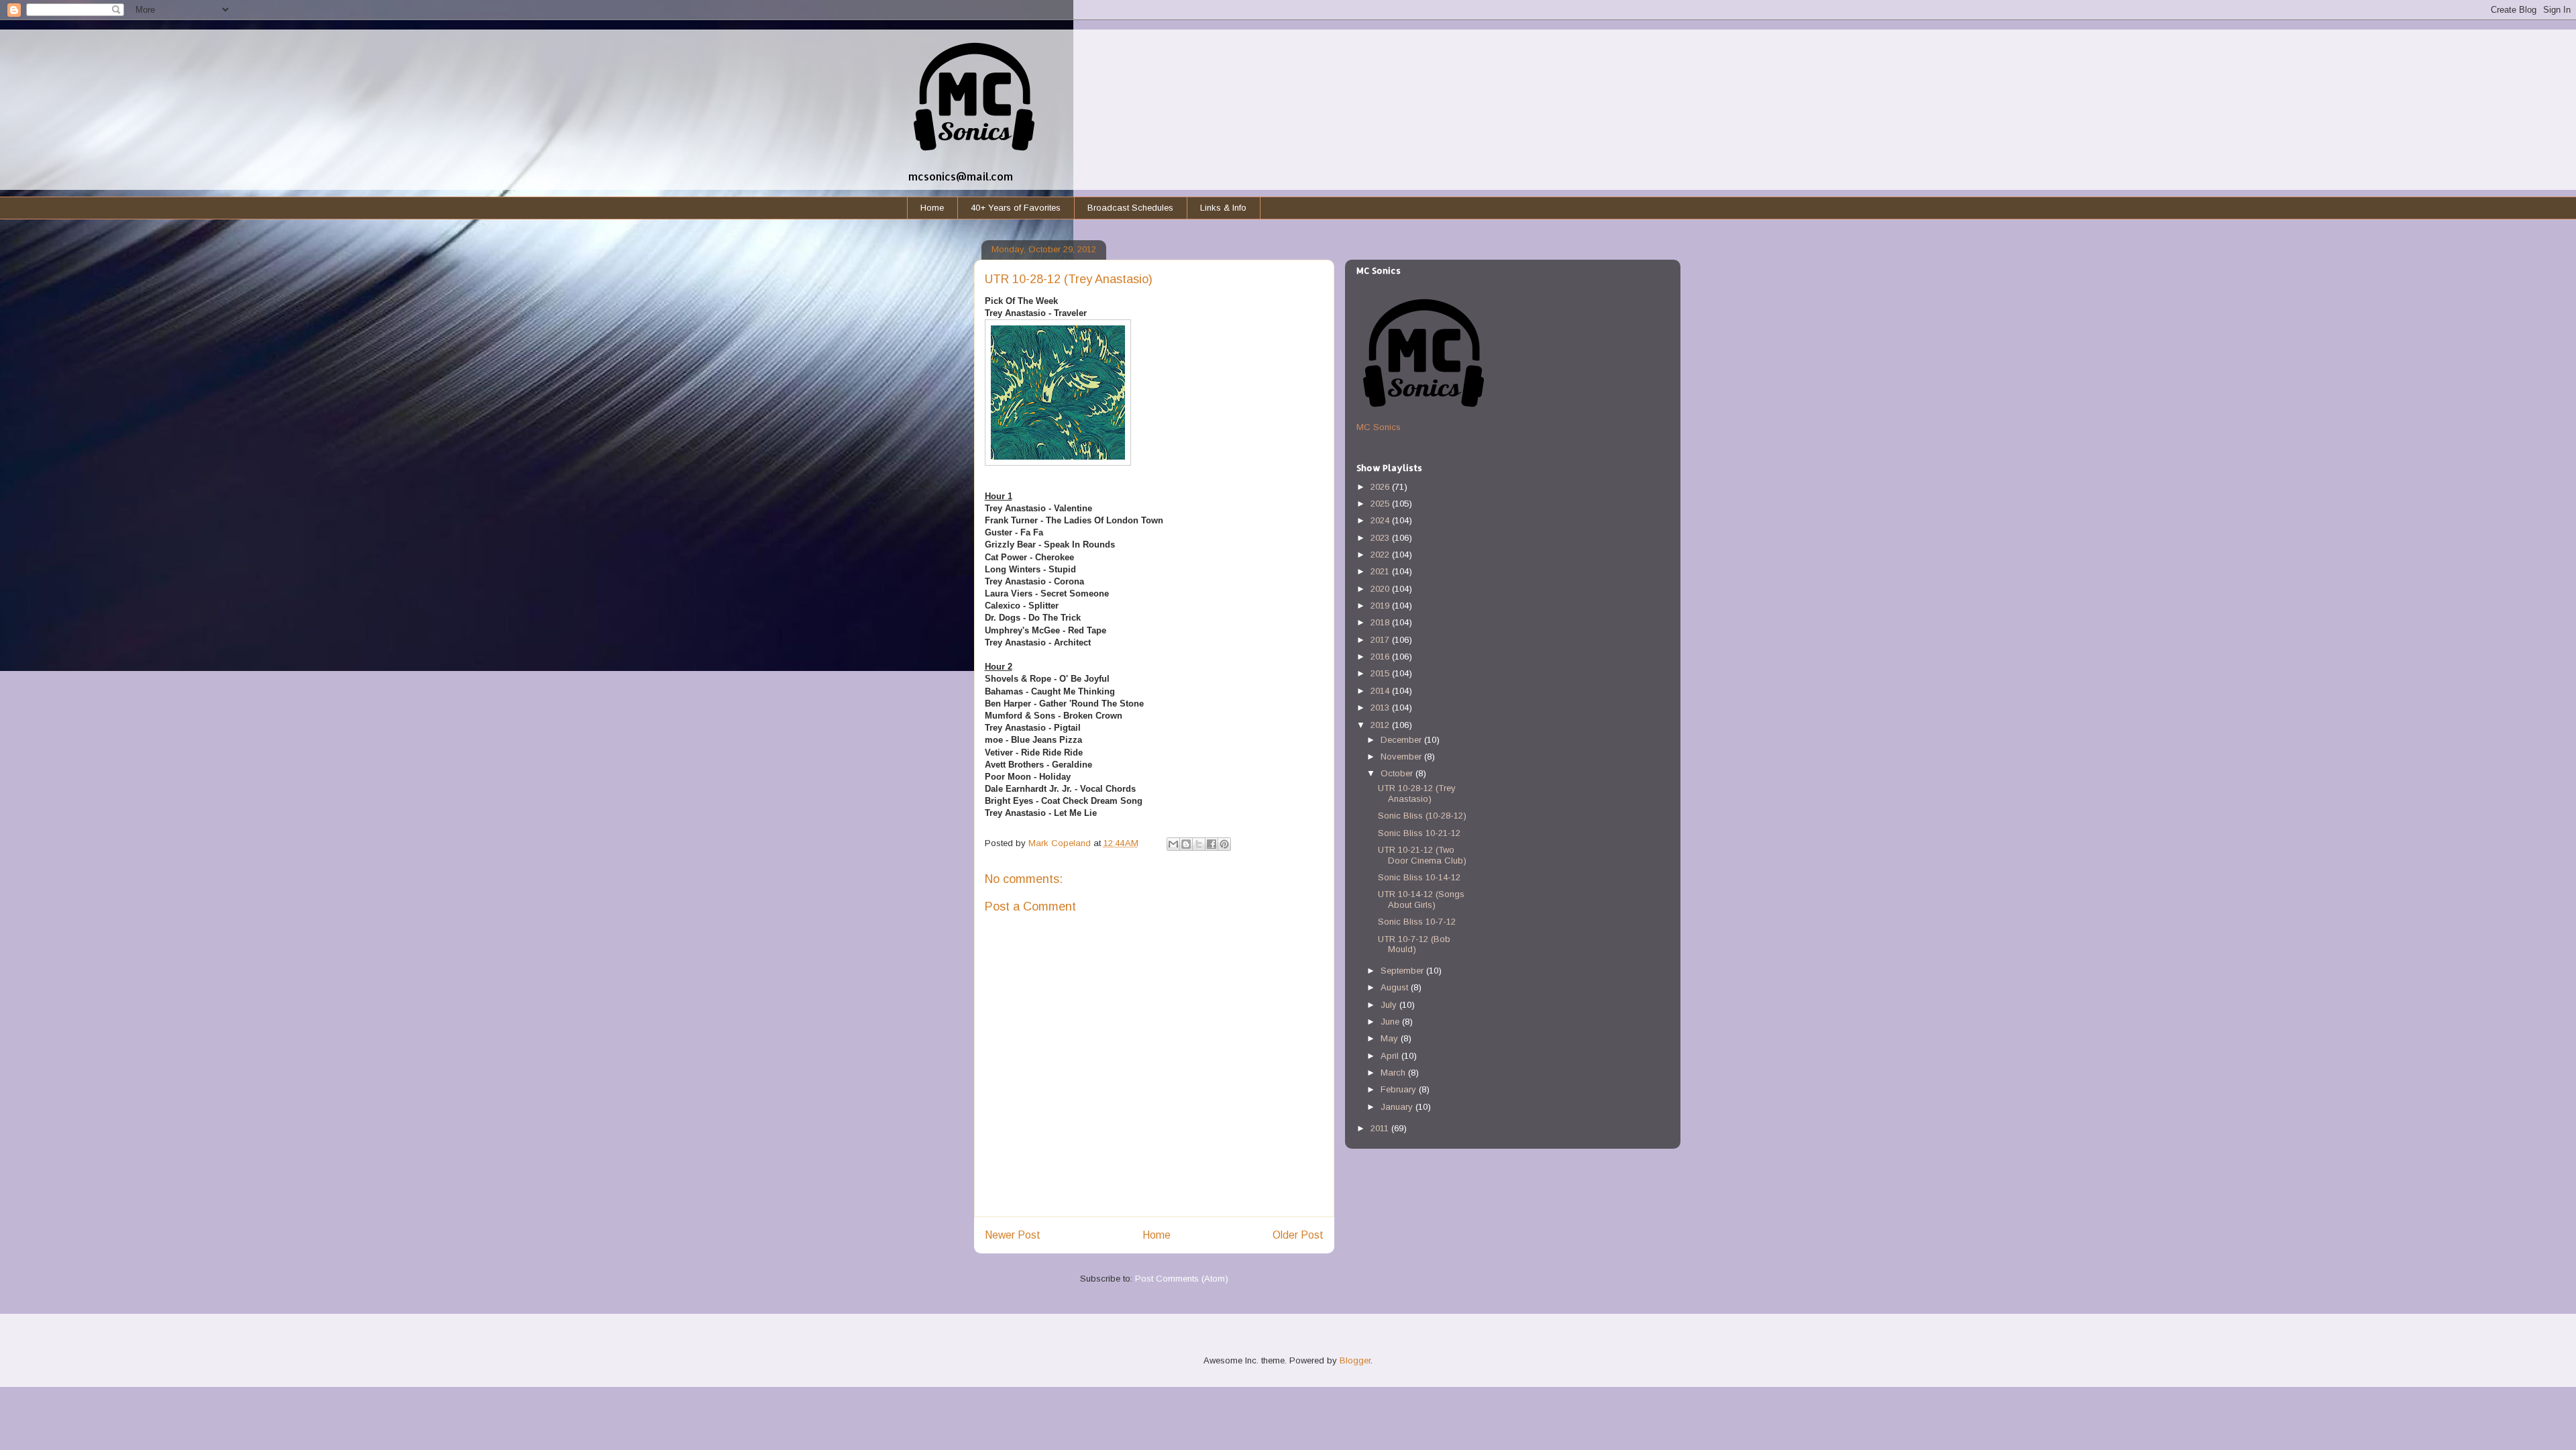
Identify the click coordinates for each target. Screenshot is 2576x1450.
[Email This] (1173, 844)
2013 (1381, 708)
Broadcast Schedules (1130, 208)
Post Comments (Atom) (1182, 1279)
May (1391, 1038)
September (1403, 971)
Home (932, 208)
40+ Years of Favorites (1016, 208)
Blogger (1355, 1360)
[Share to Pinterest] (1224, 844)
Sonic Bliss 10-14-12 (1419, 877)
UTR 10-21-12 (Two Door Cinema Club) (1422, 855)
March (1394, 1073)
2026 (1381, 487)
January (1398, 1107)
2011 (1381, 1128)
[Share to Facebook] (1212, 844)
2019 (1381, 606)
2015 (1381, 673)
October (1398, 773)
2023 (1381, 538)
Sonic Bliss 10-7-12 (1417, 922)
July (1390, 1005)
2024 (1381, 520)
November (1402, 757)
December (1402, 740)
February (1400, 1089)
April (1391, 1056)
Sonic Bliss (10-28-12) (1422, 816)
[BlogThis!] (1186, 844)
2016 (1381, 657)
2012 (1381, 725)
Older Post (1298, 1235)
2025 (1381, 504)
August (1396, 987)
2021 (1381, 571)
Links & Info (1223, 208)
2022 (1381, 555)
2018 (1381, 622)
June (1391, 1022)
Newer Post (1013, 1235)
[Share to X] (1199, 844)
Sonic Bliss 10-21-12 (1419, 833)
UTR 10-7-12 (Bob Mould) (1414, 944)
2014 (1381, 691)
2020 (1381, 589)
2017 (1381, 640)
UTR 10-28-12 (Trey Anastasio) (1417, 793)
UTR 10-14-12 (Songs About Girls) (1421, 899)
